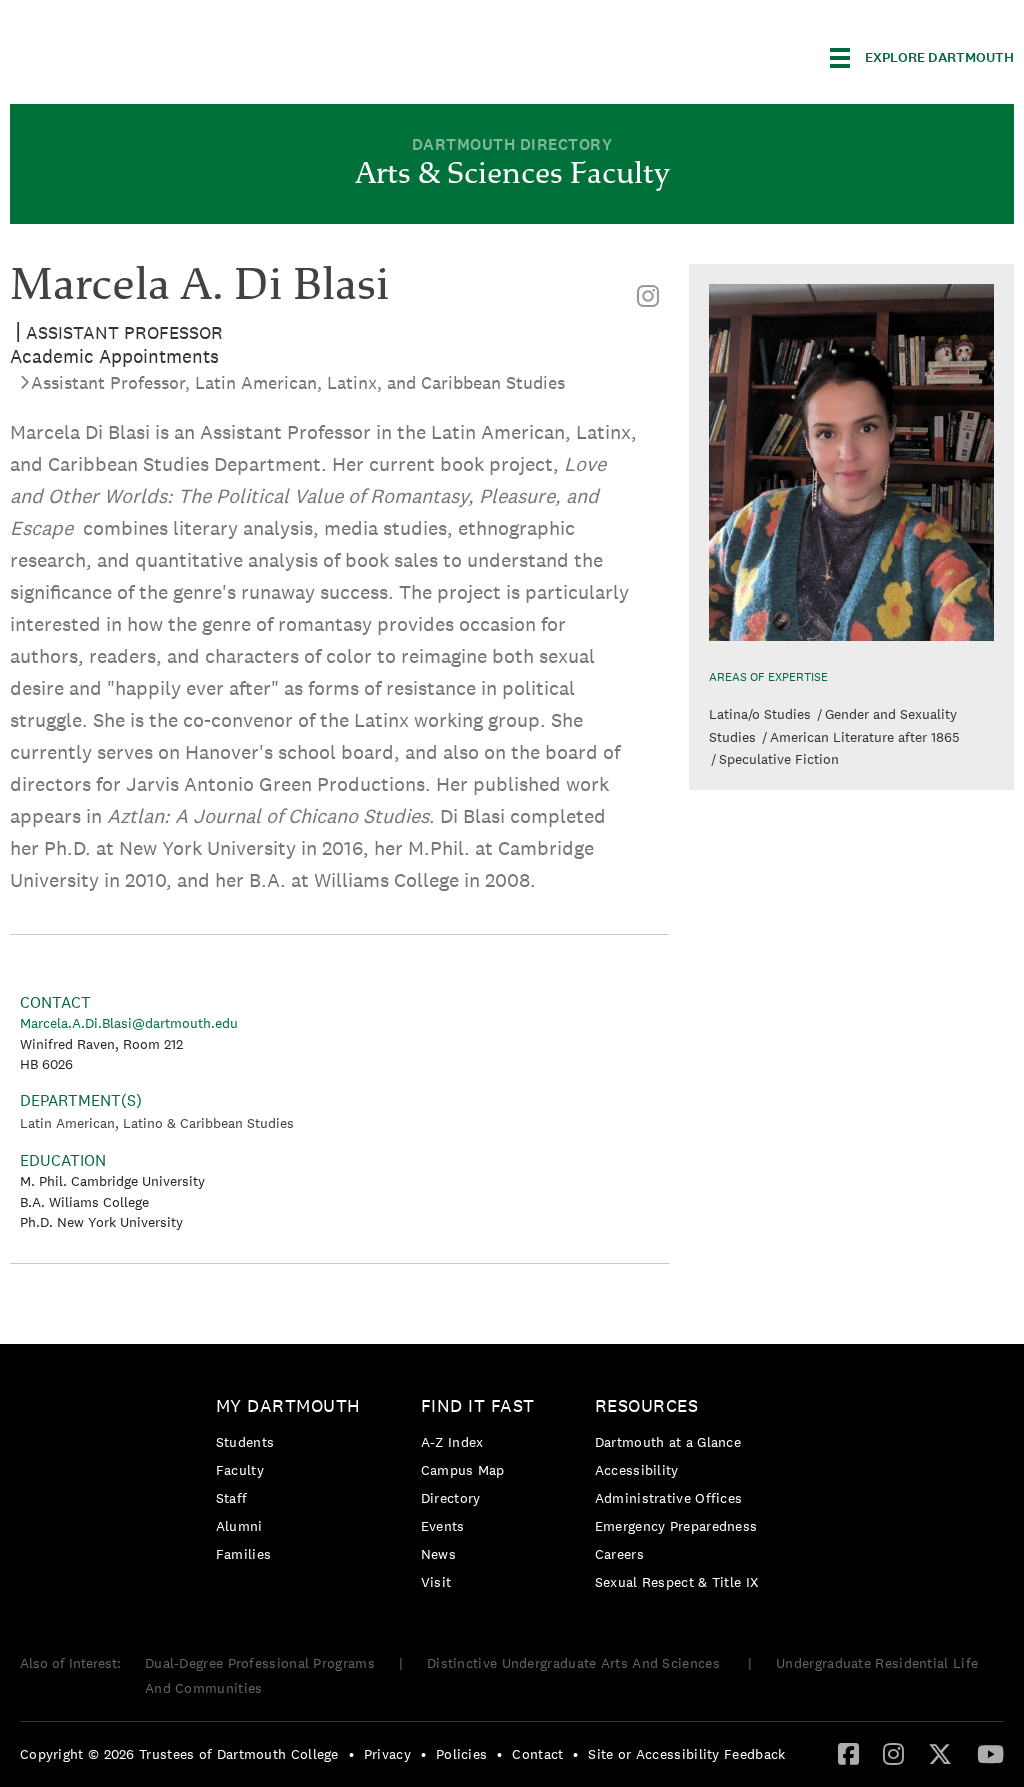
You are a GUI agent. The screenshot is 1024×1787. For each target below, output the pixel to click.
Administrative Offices (669, 1498)
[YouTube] (990, 1753)
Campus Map (463, 1470)
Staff (232, 1498)
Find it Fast (478, 1405)
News (438, 1554)
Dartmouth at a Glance (668, 1442)
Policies (461, 1754)
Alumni (239, 1526)
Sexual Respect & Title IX (677, 1582)
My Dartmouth (288, 1405)
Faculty (240, 1470)
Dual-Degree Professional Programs (260, 1663)
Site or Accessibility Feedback (686, 1754)
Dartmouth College (168, 54)
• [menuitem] (351, 1754)
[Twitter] (940, 1753)
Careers (619, 1554)
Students (245, 1442)
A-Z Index (452, 1442)
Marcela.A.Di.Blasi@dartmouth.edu (129, 1023)
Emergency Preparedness (676, 1526)
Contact (537, 1754)
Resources (647, 1405)
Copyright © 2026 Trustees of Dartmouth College (179, 1754)
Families (243, 1554)
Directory (451, 1498)
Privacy (387, 1754)
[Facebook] (848, 1753)
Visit (436, 1582)
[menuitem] (648, 297)
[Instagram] (648, 297)
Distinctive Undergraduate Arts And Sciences (575, 1663)
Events (443, 1526)
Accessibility (637, 1470)
